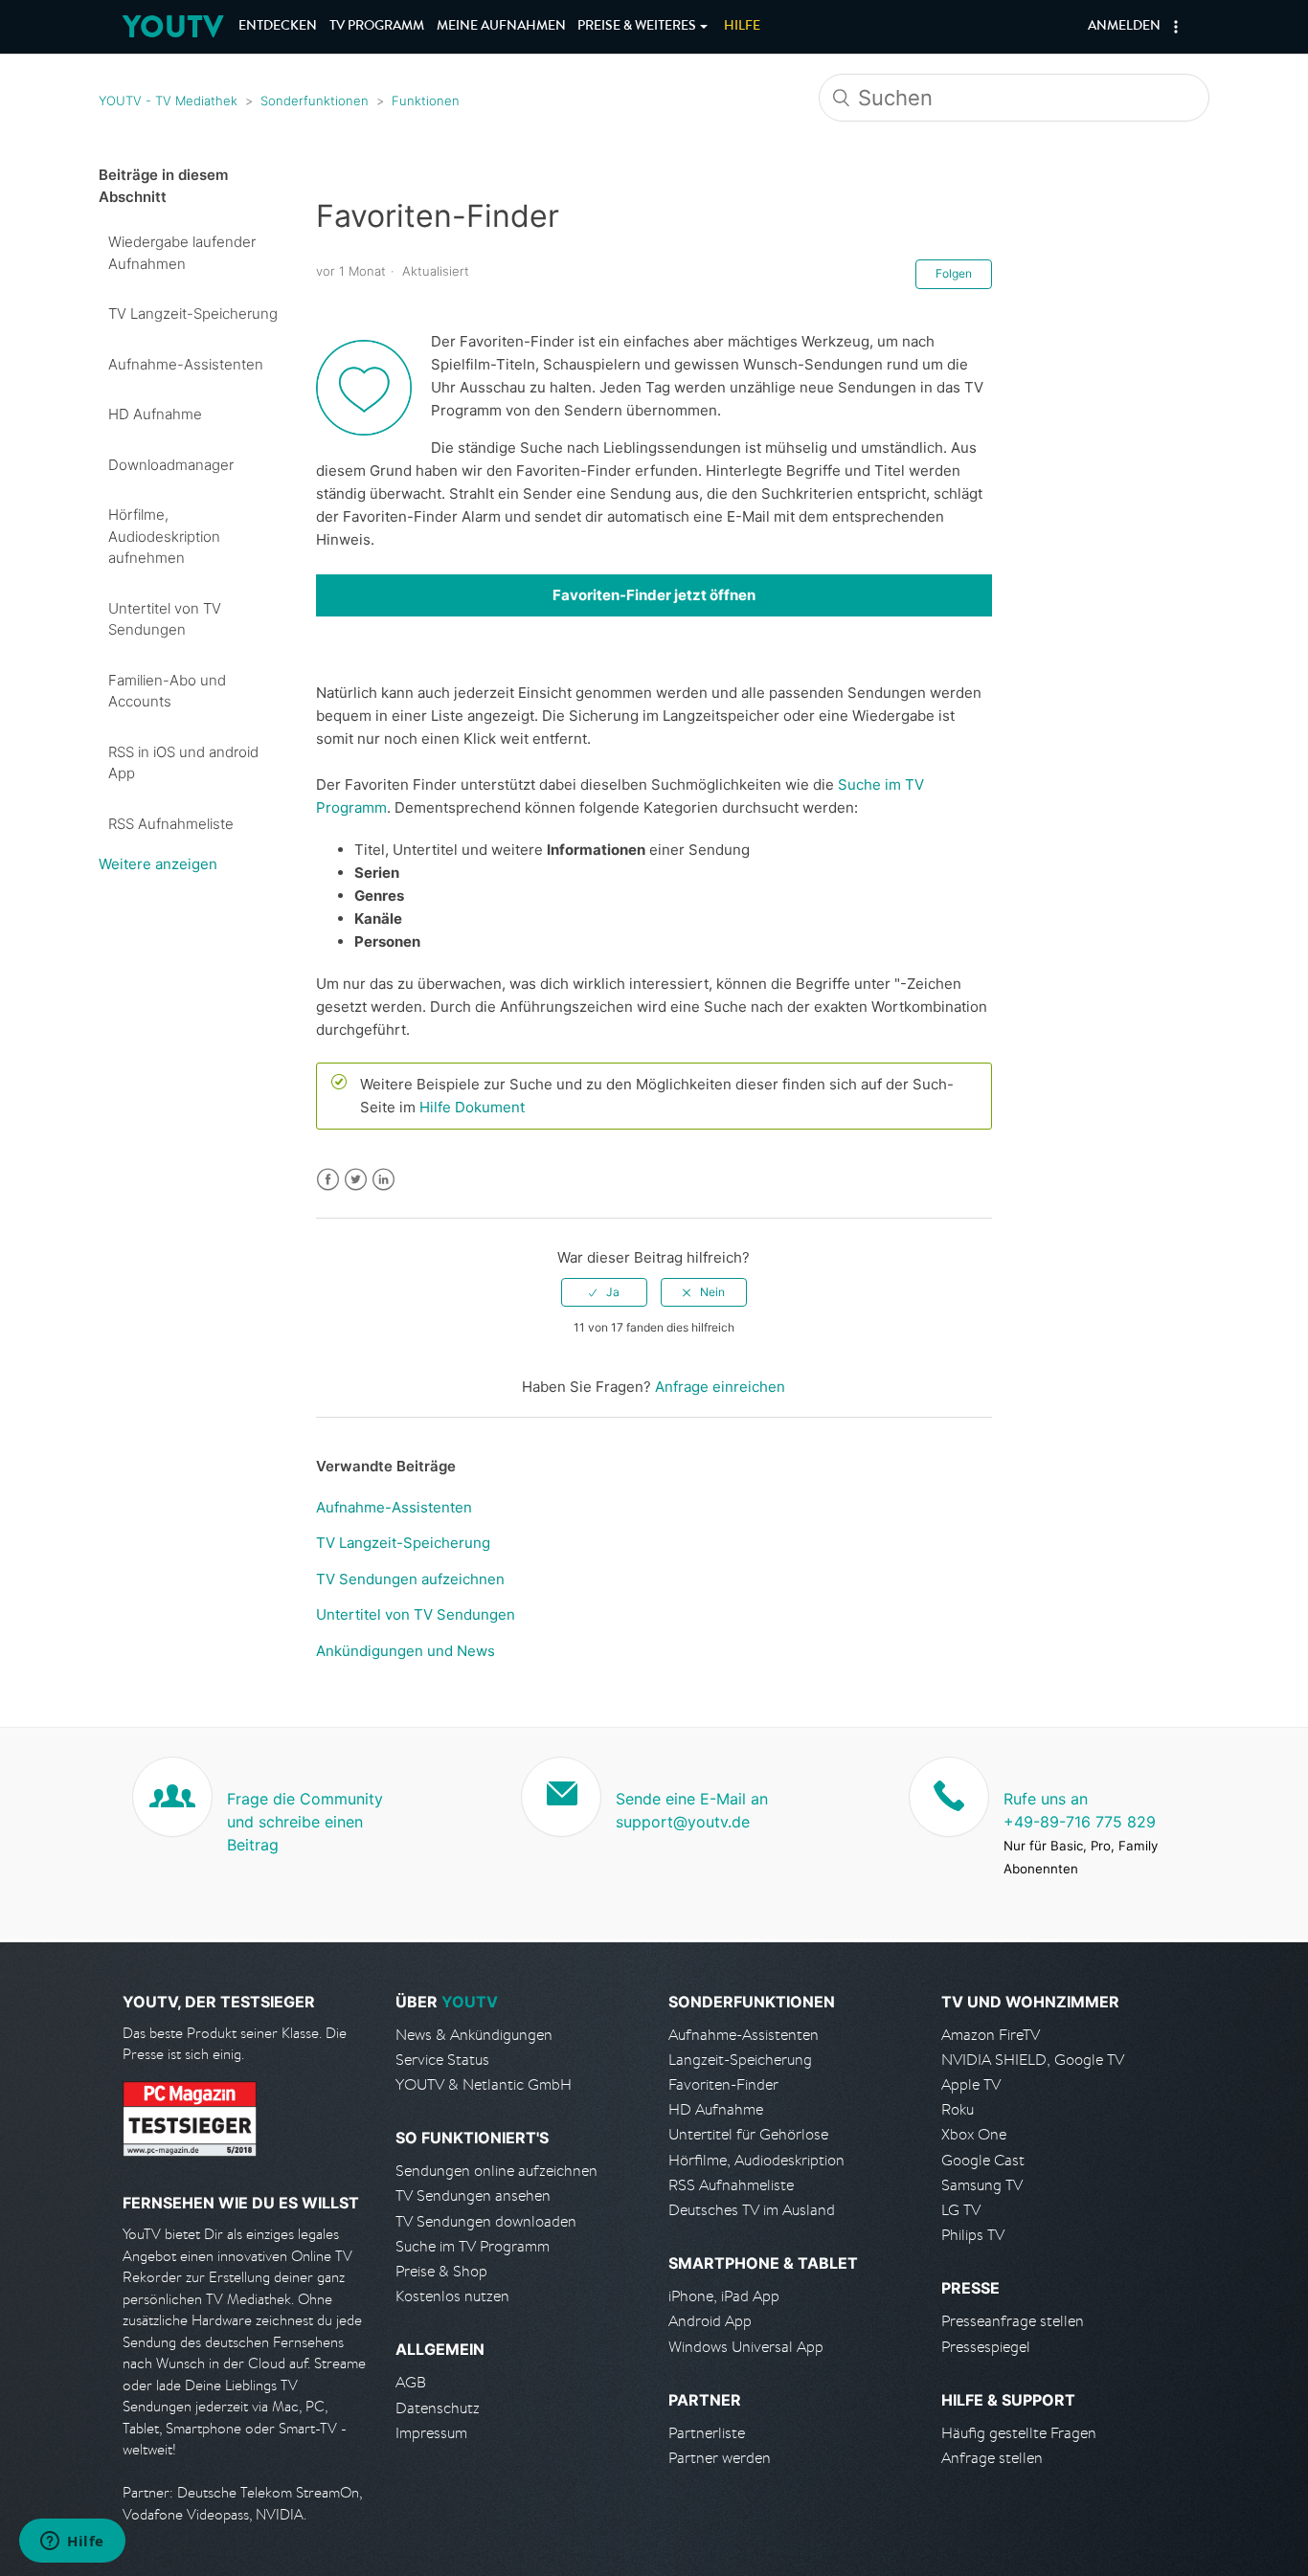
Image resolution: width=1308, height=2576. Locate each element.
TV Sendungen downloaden (486, 2221)
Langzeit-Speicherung (740, 2060)
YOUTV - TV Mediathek (168, 101)
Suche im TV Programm (473, 2246)
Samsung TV (982, 2185)
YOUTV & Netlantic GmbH (484, 2084)
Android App (710, 2321)
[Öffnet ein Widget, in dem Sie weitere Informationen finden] (72, 2542)
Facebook (328, 1180)
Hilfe (742, 27)
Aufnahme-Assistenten (186, 364)
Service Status (442, 2060)
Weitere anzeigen (158, 864)
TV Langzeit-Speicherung (193, 314)
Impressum (431, 2433)
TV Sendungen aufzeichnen (410, 1579)
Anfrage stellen (992, 2458)
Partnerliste (707, 2433)
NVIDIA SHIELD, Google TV (1033, 2060)
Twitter (356, 1180)
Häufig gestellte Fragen (1019, 2433)
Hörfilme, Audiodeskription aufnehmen (164, 536)
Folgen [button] (954, 273)
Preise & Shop (441, 2271)
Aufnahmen (501, 27)
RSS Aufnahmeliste (171, 824)
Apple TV (971, 2084)
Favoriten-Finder (723, 2084)
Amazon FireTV (991, 2035)
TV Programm (377, 27)
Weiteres (637, 27)
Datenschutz (438, 2408)
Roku (958, 2109)
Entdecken (278, 27)
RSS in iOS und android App (183, 763)
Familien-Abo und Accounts (167, 691)
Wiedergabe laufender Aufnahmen (182, 253)
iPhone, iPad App (724, 2296)
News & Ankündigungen (474, 2035)
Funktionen (426, 101)
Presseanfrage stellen (1013, 2321)
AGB (411, 2382)
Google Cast (983, 2160)
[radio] (604, 1292)
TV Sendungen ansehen (473, 2195)
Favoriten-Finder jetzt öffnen (654, 595)
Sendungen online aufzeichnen (496, 2171)
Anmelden (1124, 27)
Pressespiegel (986, 2347)
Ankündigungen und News (406, 1651)
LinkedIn (383, 1180)
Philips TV (973, 2235)
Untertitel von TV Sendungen (165, 619)
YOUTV (173, 26)
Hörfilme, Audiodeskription (756, 2160)
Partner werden (720, 2458)
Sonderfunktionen (315, 101)
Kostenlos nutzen (452, 2296)
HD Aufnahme (155, 414)
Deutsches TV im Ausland (752, 2210)
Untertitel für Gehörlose (748, 2134)
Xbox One (974, 2134)
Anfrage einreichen (720, 1387)
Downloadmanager (171, 465)
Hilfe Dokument (472, 1107)
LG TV (961, 2210)
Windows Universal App (746, 2347)
